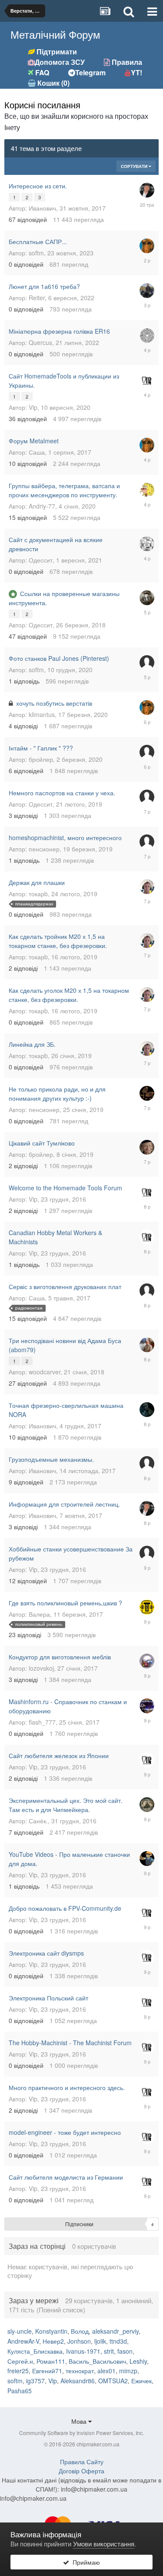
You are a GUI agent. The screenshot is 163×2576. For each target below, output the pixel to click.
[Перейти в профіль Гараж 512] (147, 1607)
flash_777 (42, 1722)
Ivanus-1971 (83, 2351)
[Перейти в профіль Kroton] (147, 752)
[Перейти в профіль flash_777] (147, 1706)
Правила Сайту (82, 2462)
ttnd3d (118, 2341)
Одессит (41, 560)
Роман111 (51, 2361)
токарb (38, 894)
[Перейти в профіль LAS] (147, 1410)
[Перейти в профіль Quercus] (147, 335)
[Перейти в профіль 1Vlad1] (147, 1464)
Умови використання (104, 2544)
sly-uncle (20, 2331)
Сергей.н (20, 2361)
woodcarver (45, 1372)
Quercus (40, 342)
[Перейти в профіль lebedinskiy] (147, 1345)
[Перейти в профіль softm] (147, 246)
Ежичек (141, 2381)
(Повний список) (61, 2310)
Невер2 (53, 2341)
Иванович (42, 208)
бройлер (41, 759)
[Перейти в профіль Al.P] (147, 663)
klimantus (42, 714)
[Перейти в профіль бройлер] (147, 1147)
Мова (80, 2421)
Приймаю (85, 2562)
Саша (37, 452)
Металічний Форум (55, 34)
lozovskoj (41, 1668)
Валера (39, 1614)
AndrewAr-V (23, 2341)
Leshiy (138, 2361)
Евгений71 (47, 2371)
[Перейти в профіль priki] (147, 598)
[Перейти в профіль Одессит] (147, 544)
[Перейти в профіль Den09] (147, 1859)
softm (36, 253)
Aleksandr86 (78, 2381)
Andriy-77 (42, 506)
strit (109, 2351)
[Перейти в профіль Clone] (147, 1291)
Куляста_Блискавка (35, 2351)
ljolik (100, 2341)
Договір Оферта (81, 2471)
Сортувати (135, 166)
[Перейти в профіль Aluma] (147, 842)
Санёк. (38, 1821)
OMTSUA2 (113, 2381)
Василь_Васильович (97, 2361)
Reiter (37, 298)
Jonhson (79, 2341)
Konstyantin (51, 2331)
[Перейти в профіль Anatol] (147, 1661)
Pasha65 (20, 2391)
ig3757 (35, 2381)
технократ (80, 2371)
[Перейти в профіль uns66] (147, 1805)
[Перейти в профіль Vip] (147, 380)
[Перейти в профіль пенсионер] (147, 1093)
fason (125, 2351)
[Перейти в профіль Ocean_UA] (147, 490)
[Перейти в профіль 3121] (147, 1553)
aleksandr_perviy (115, 2331)
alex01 (106, 2371)
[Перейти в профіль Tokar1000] (147, 797)
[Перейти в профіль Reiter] (147, 291)
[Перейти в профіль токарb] (147, 887)
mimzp (128, 2371)
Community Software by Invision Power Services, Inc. (81, 2433)
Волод (80, 2331)
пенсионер (44, 849)
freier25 (18, 2371)
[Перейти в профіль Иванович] (147, 190)
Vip (33, 407)
